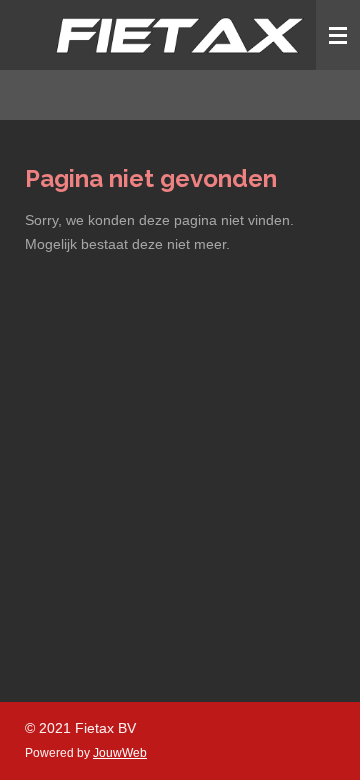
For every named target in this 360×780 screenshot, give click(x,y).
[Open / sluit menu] (338, 35)
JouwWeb (120, 752)
